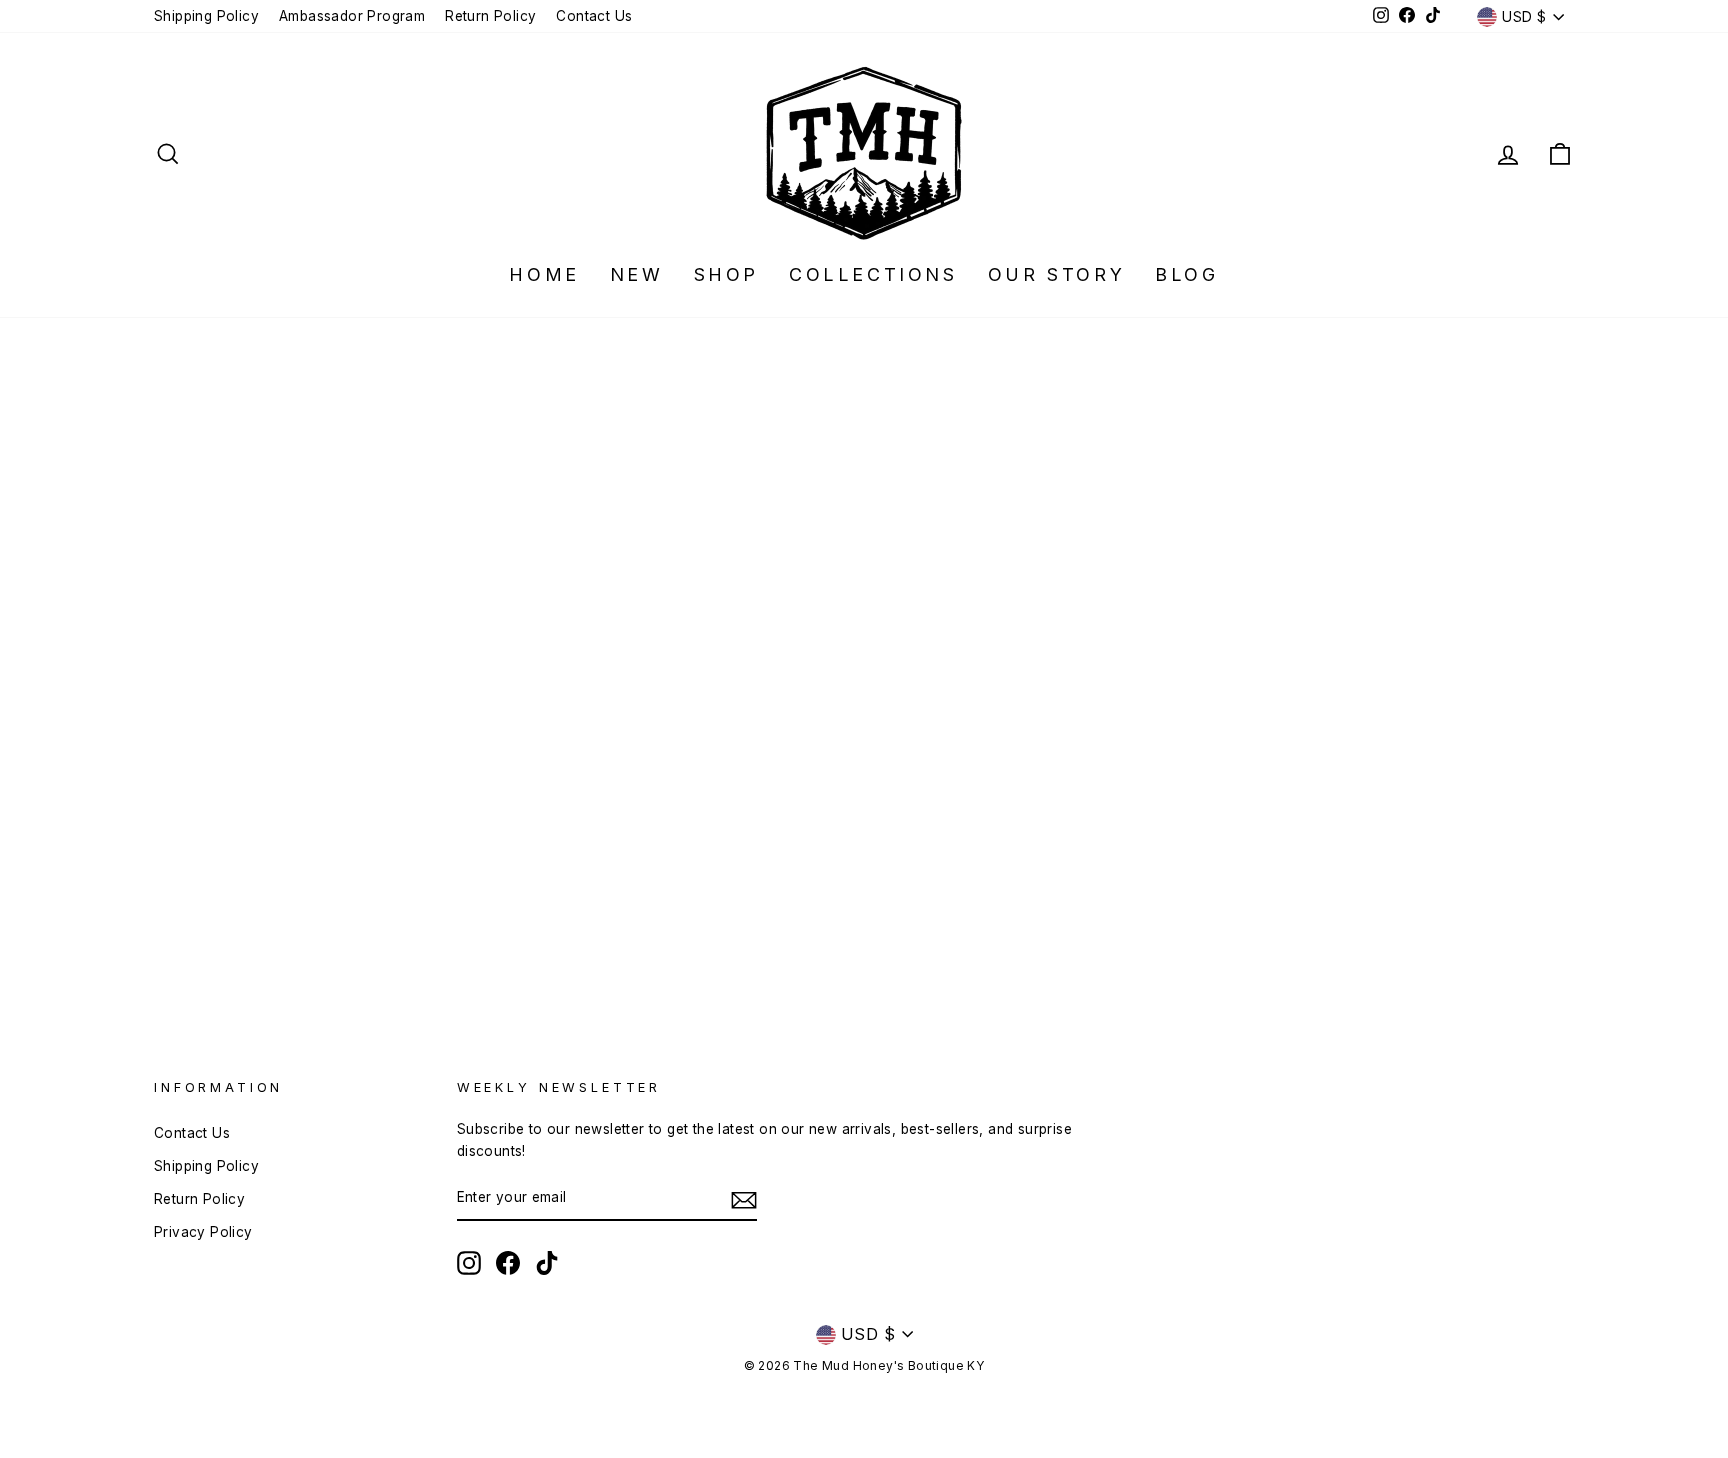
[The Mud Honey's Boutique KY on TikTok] (547, 1263)
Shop (726, 274)
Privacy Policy (203, 1232)
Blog (1186, 274)
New (637, 274)
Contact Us (594, 16)
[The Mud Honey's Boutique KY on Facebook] (508, 1263)
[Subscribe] (744, 1199)
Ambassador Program (352, 16)
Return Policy (490, 16)
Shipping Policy (206, 16)
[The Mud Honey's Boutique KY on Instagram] (469, 1263)
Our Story (1056, 274)
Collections (873, 274)
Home (544, 274)
